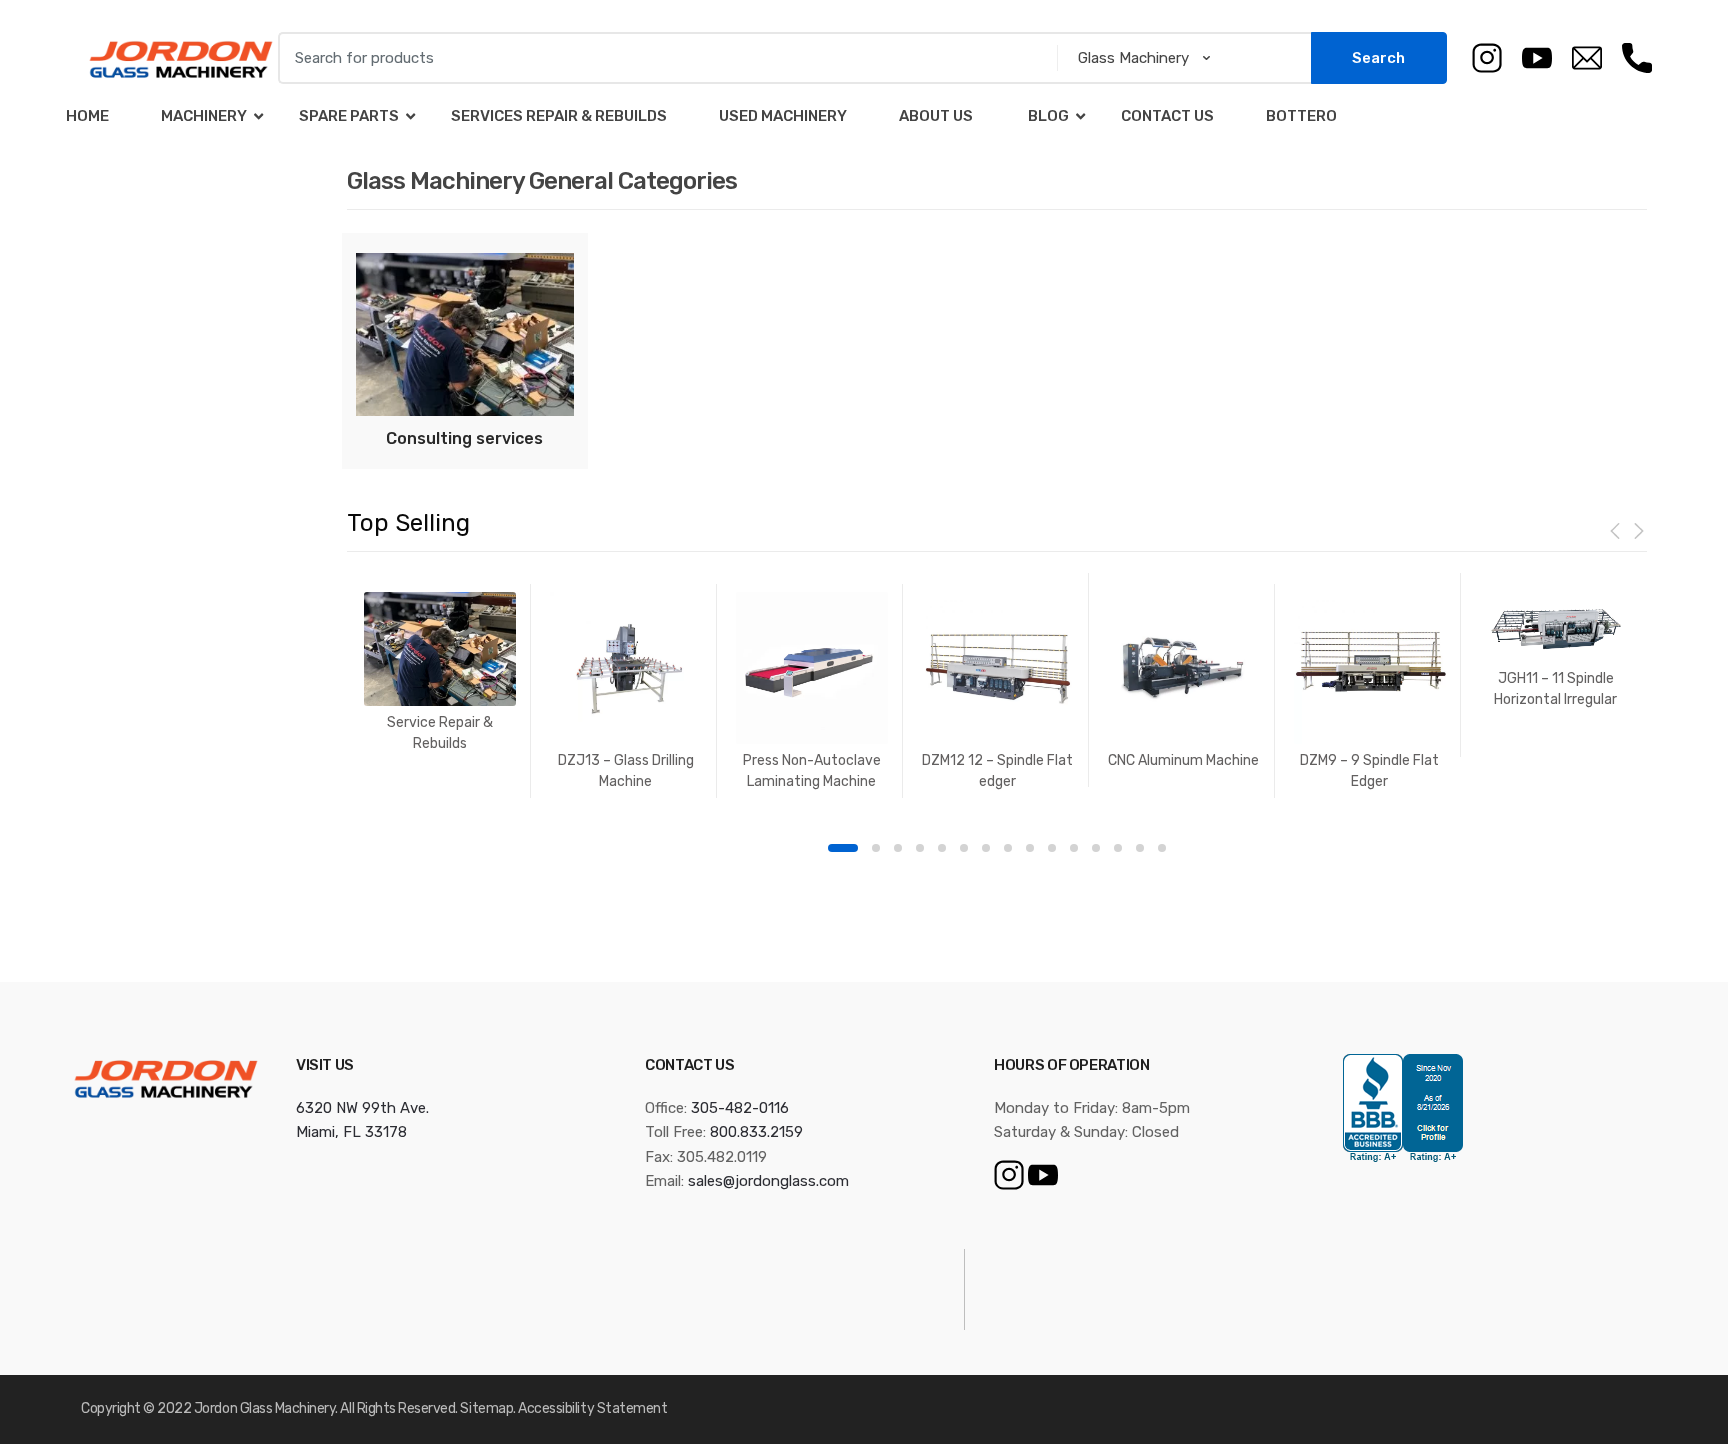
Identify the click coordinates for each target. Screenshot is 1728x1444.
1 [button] (843, 848)
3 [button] (898, 848)
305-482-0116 (740, 1108)
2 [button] (876, 848)
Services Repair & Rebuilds (559, 116)
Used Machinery (783, 116)
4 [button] (920, 848)
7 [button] (986, 848)
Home (87, 116)
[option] (440, 671)
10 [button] (1052, 848)
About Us (936, 116)
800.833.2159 (756, 1132)
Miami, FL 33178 (351, 1132)
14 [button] (1140, 848)
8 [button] (1008, 848)
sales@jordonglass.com (768, 1181)
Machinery (204, 116)
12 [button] (1096, 848)
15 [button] (1162, 848)
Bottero (1301, 116)
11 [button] (1074, 848)
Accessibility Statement (592, 1408)
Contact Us (1167, 116)
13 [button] (1118, 848)
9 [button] (1030, 848)
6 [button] (964, 848)
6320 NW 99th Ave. (362, 1108)
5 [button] (942, 848)
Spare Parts (349, 116)
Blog (1047, 116)
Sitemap (486, 1408)
